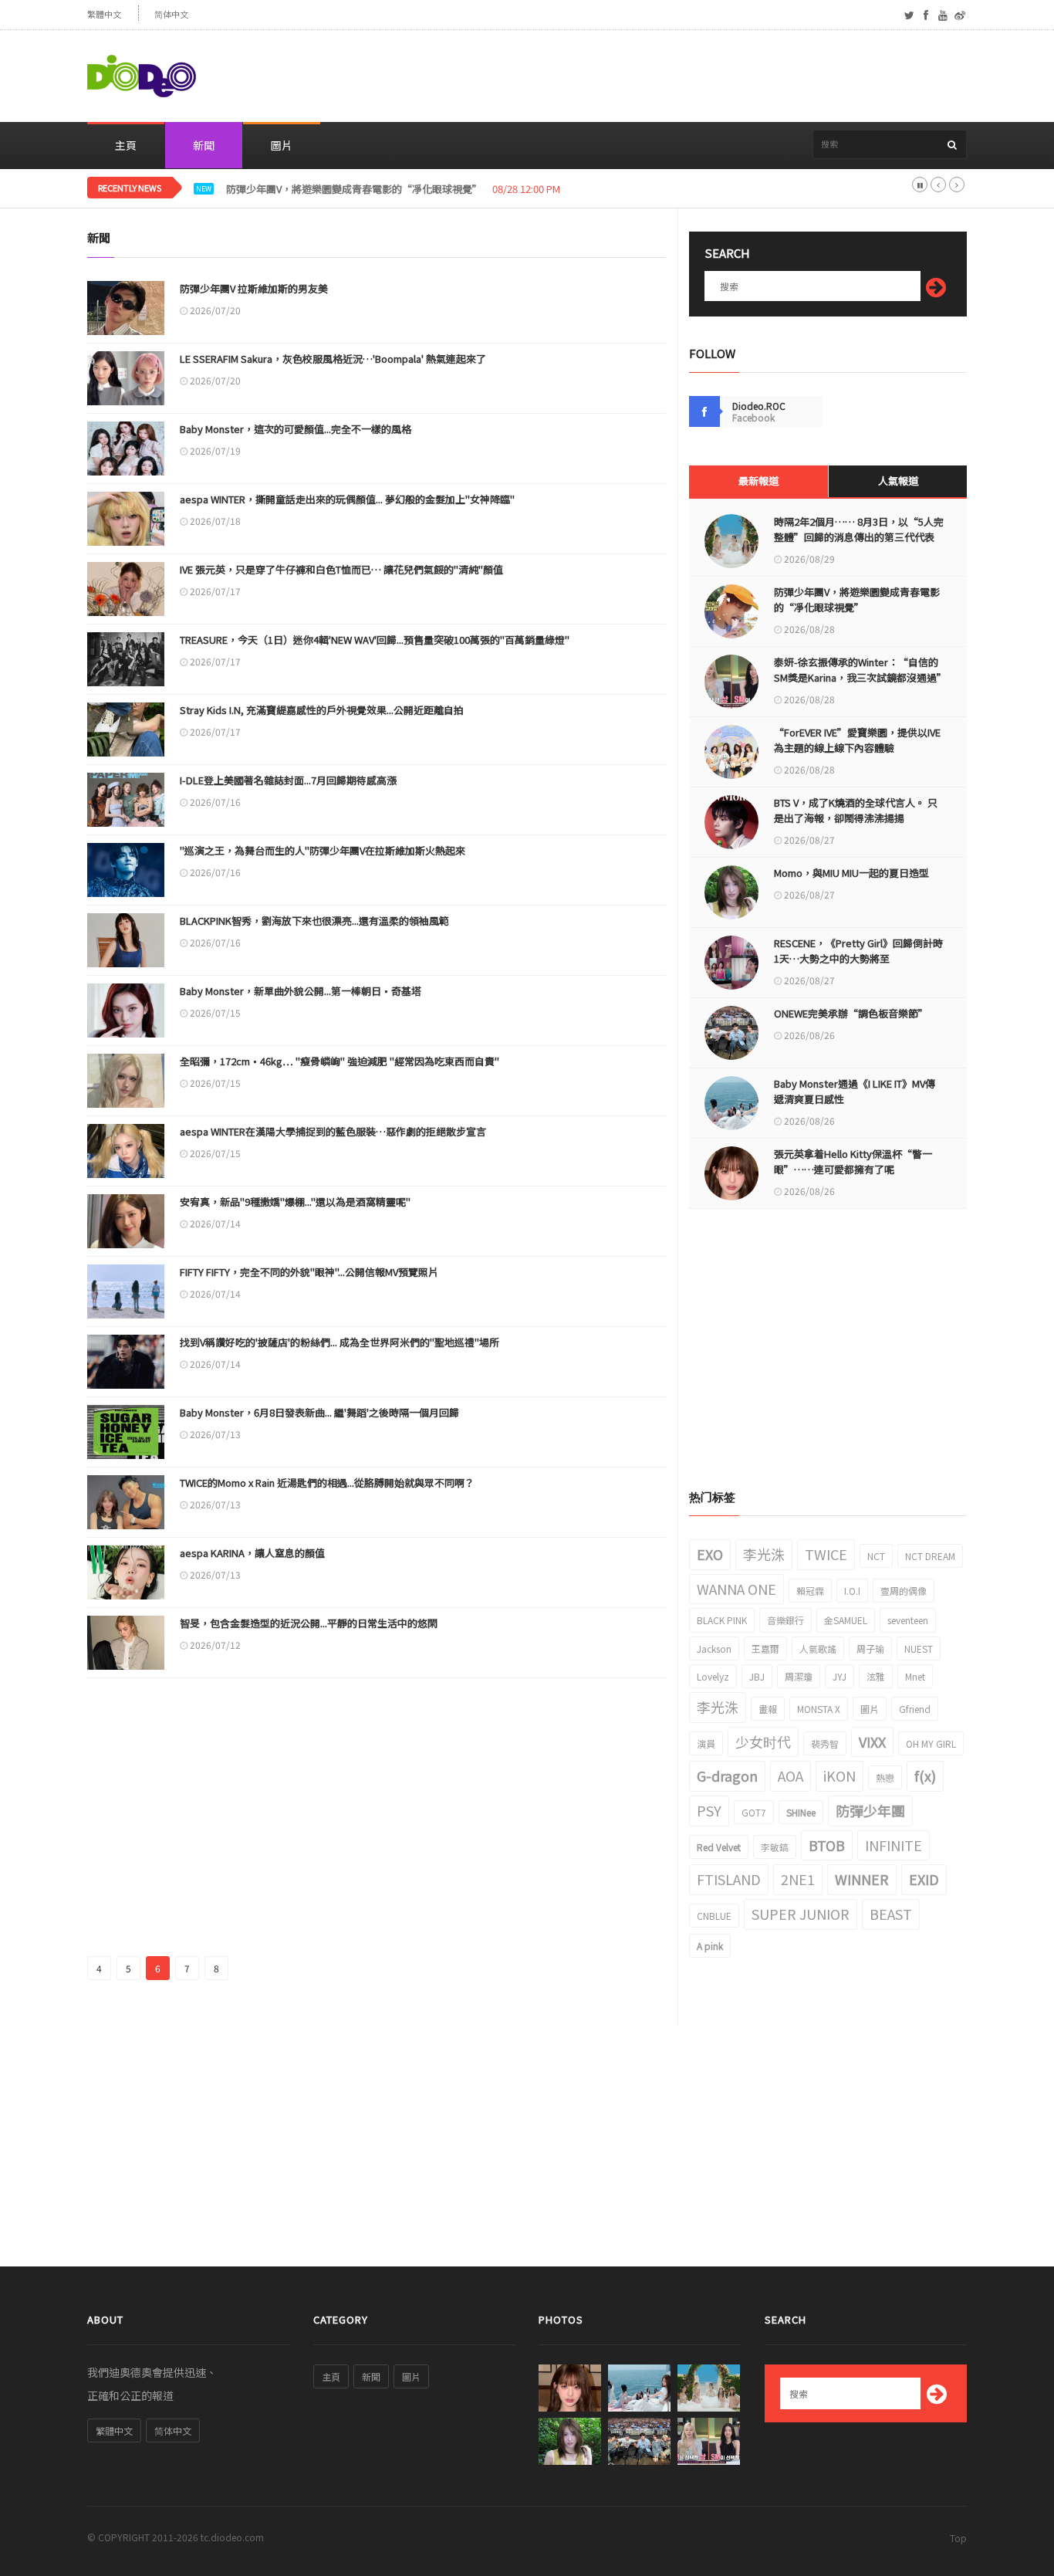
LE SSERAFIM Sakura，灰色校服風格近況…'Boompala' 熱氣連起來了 (333, 359)
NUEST (919, 1649)
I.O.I (852, 1591)
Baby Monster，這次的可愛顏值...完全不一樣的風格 (296, 429)
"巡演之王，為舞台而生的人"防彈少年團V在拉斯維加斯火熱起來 (323, 850)
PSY (709, 1810)
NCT (876, 1556)
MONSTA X (819, 1709)
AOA (790, 1775)
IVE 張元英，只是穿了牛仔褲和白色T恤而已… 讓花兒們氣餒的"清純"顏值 (341, 569)
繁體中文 (104, 14)
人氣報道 (898, 481)
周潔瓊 (799, 1676)
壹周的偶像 (904, 1591)
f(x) (925, 1775)
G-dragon (727, 1775)
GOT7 (754, 1812)
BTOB (827, 1845)
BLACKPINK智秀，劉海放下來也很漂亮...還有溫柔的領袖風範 (314, 921)
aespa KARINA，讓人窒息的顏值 (252, 1553)
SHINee (801, 1812)
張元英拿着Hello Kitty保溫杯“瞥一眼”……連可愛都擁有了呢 (853, 1161)
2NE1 (798, 1879)
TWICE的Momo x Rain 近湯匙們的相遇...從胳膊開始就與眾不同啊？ (327, 1483)
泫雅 (876, 1676)
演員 (706, 1743)
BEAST (891, 1914)
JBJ (757, 1676)
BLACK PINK (722, 1620)
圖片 (282, 145)
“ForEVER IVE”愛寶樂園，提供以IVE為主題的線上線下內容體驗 (857, 740)
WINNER (862, 1879)
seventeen (908, 1620)
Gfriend (915, 1709)
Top (958, 2538)
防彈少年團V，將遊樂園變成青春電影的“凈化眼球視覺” (857, 599)
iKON (839, 1775)
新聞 (204, 145)
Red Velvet (719, 1847)
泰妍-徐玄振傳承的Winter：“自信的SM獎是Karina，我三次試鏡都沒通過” (859, 670)
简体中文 (171, 14)
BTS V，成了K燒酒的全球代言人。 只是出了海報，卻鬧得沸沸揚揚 (856, 810)
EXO (710, 1554)
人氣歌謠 (818, 1649)
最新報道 (758, 481)
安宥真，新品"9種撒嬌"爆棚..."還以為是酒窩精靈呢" (295, 1202)
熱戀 (885, 1777)
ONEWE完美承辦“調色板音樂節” (851, 1013)
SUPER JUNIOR (801, 1914)
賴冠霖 (810, 1591)
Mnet (915, 1676)
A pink (710, 1946)
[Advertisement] (686, 76)
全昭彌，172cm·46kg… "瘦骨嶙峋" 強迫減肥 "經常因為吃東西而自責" (340, 1061)
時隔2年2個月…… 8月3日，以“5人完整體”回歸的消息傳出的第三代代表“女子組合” (859, 537)
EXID (924, 1879)
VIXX (872, 1742)
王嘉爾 (765, 1649)
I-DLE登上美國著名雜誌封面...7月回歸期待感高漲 (288, 780)
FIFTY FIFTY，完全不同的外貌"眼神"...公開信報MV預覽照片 (309, 1272)
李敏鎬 (775, 1847)
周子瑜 (870, 1649)
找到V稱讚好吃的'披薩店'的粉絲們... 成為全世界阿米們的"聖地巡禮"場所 (340, 1342)
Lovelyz (713, 1676)
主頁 (126, 145)
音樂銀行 (785, 1620)
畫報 (768, 1709)
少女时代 (763, 1742)
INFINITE (894, 1845)
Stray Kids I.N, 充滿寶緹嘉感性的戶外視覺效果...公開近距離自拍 (322, 710)
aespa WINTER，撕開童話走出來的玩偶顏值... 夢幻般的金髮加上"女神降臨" (347, 499)
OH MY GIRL (931, 1743)
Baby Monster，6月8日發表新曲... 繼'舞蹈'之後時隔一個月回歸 (319, 1412)
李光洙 (764, 1554)
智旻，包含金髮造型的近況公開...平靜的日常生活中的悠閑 (309, 1623)
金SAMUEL (846, 1620)
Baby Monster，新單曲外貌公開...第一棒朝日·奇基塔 (301, 991)
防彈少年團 (870, 1810)
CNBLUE (714, 1916)
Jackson (714, 1649)
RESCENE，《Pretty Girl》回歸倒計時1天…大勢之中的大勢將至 (858, 951)
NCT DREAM (930, 1556)
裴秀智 (825, 1743)
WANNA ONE (736, 1589)
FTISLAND (729, 1879)
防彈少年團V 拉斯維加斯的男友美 (254, 288)
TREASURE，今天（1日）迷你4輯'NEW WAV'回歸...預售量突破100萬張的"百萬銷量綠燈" (375, 640)
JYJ (839, 1676)
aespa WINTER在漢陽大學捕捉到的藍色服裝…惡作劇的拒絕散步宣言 (333, 1131)
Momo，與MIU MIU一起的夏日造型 (851, 873)
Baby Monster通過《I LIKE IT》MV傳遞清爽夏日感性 (855, 1091)
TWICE (826, 1554)
